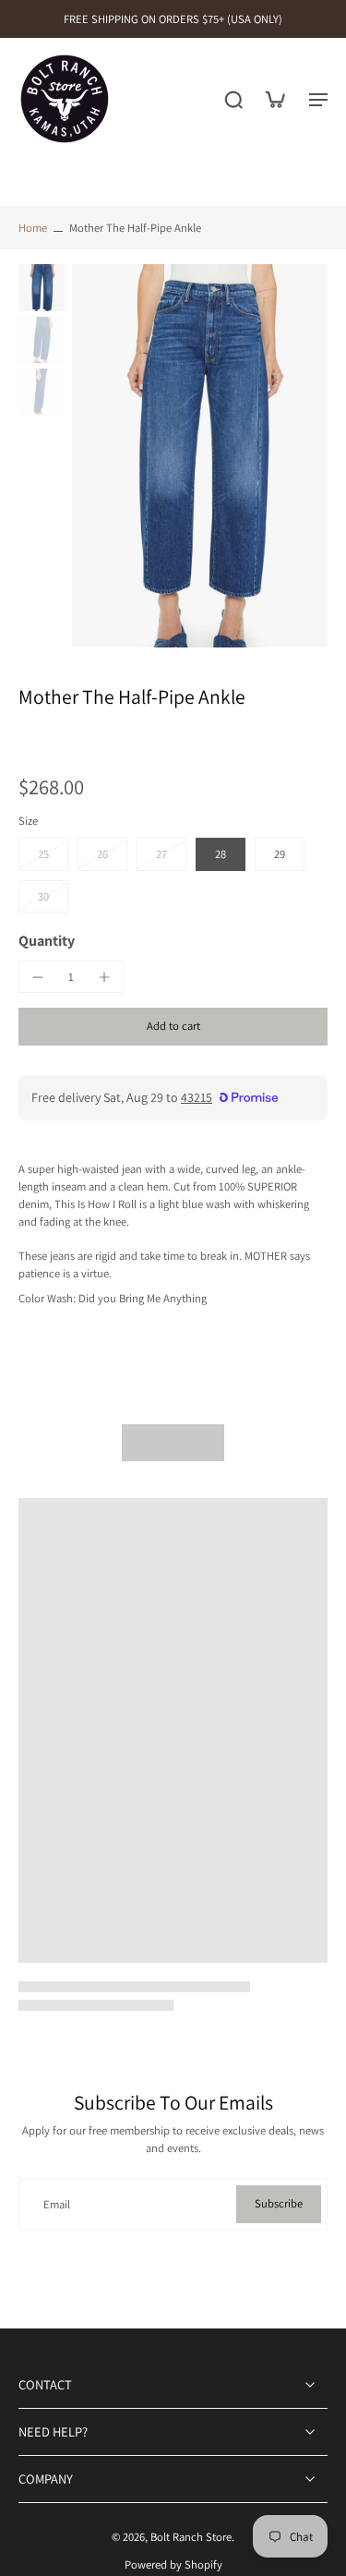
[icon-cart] (274, 99)
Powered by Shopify (173, 2564)
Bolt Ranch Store (191, 2537)
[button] (173, 1027)
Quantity (47, 941)
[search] (233, 99)
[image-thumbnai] (42, 287)
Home (33, 228)
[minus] (38, 977)
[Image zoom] (200, 456)
